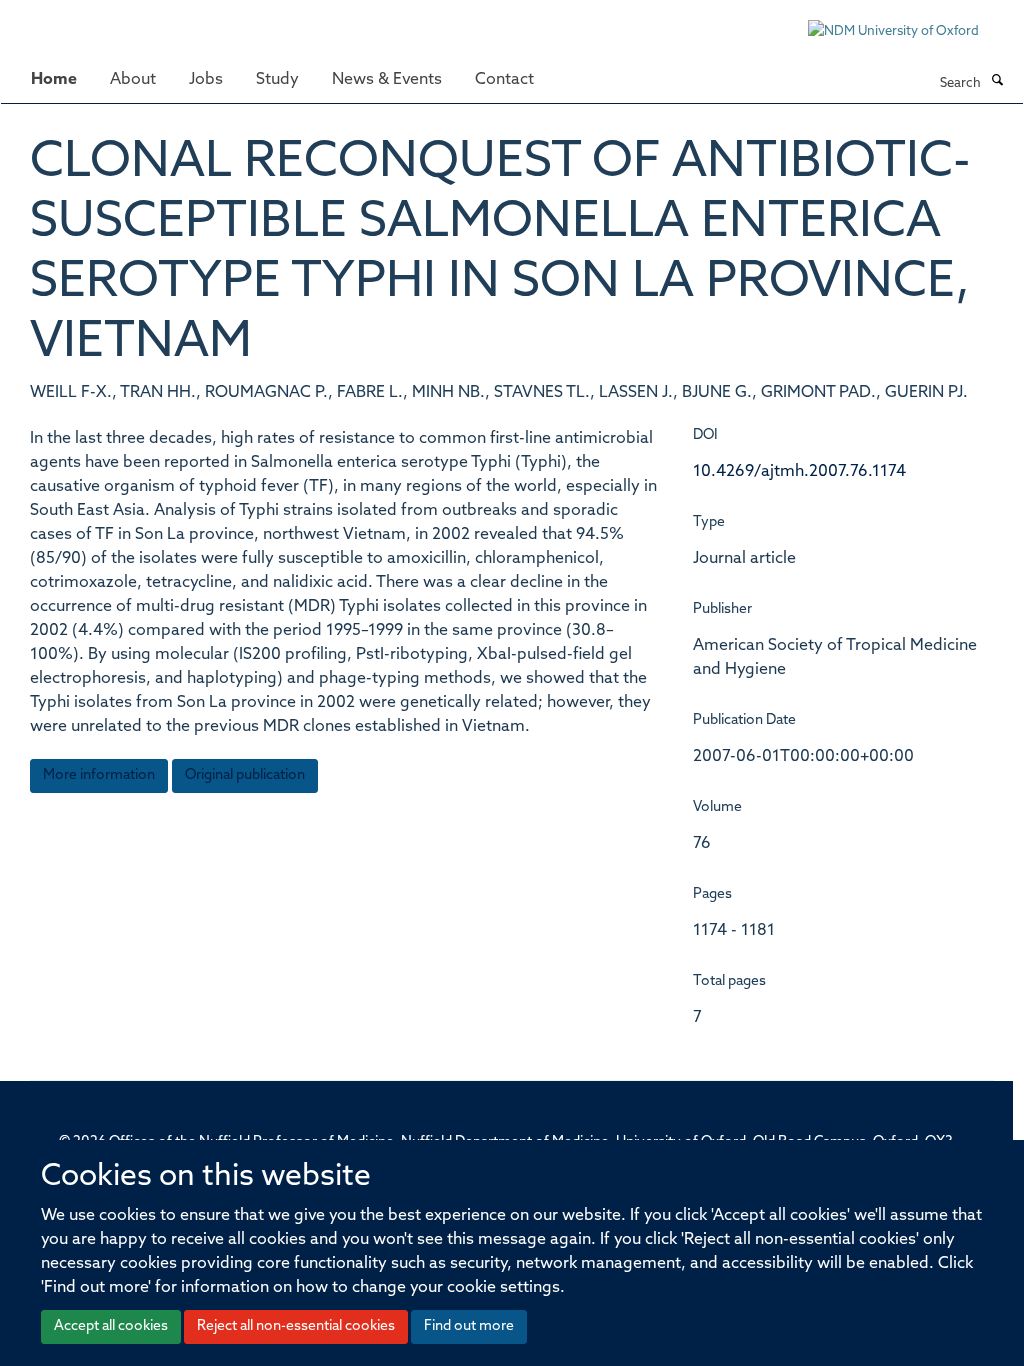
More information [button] (99, 775)
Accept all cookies (111, 1326)
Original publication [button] (245, 775)
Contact (504, 80)
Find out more (469, 1326)
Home (54, 80)
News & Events (387, 80)
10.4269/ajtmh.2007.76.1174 (799, 472)
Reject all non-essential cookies (296, 1326)
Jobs (206, 80)
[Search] (997, 82)
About (133, 80)
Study (277, 80)
